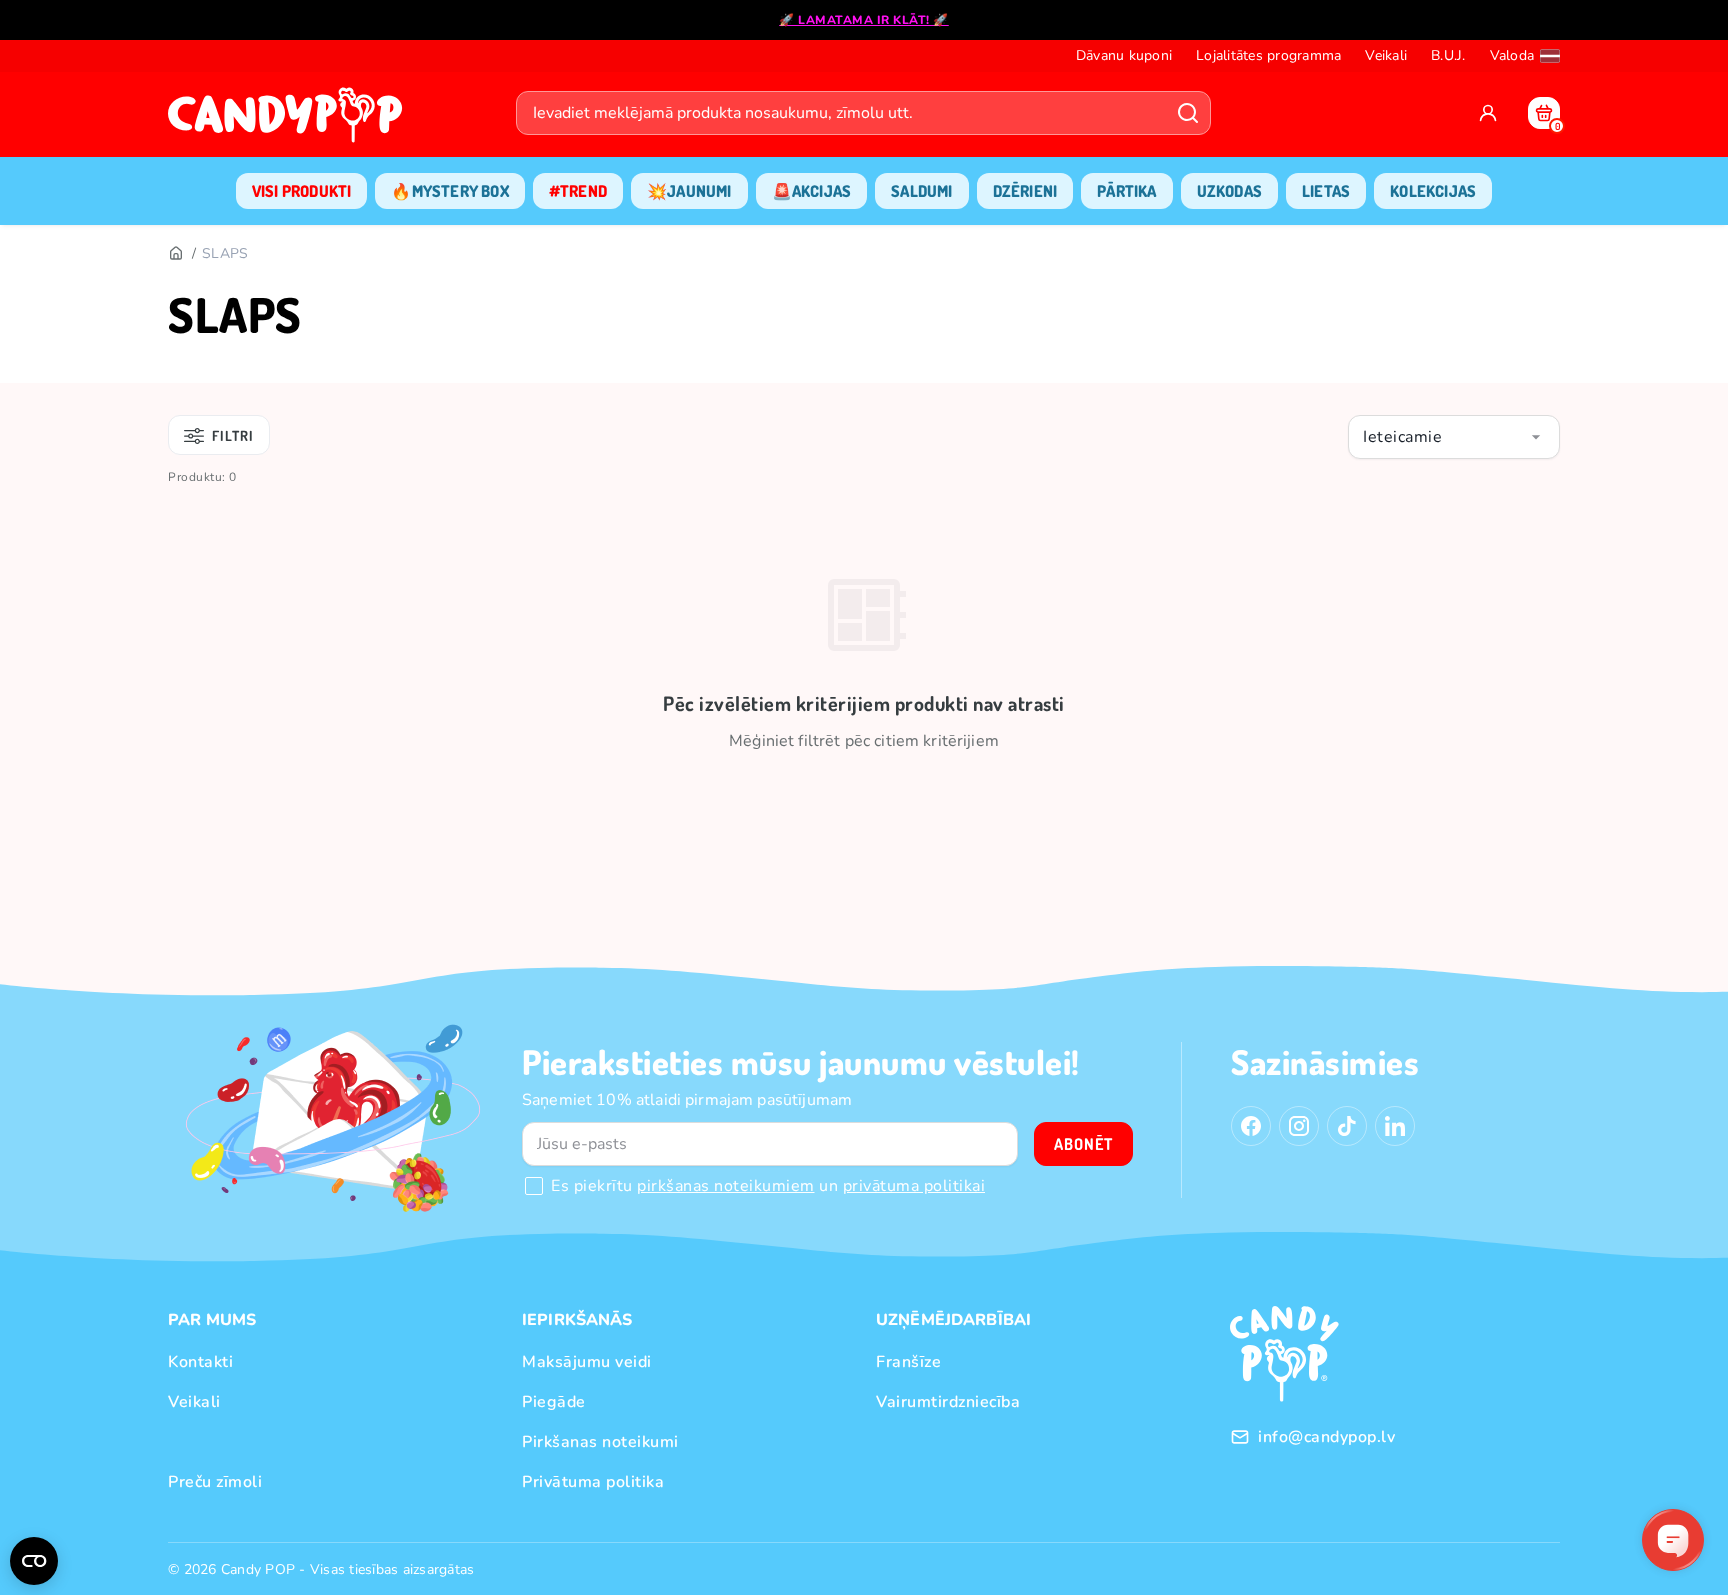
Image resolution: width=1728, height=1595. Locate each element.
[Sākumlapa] (290, 121)
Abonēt (1083, 1144)
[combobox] (1454, 437)
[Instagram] (1299, 1126)
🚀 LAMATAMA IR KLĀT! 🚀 (864, 20)
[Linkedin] (1395, 1126)
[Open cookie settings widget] (34, 1561)
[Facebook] (1251, 1126)
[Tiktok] (1347, 1126)
